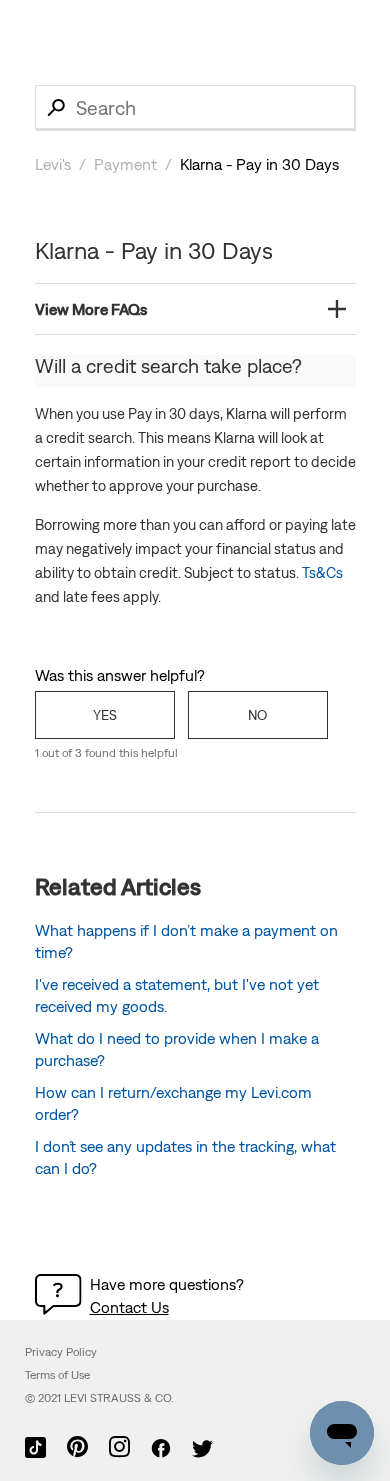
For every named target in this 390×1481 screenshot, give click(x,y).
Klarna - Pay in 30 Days (259, 164)
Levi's (53, 164)
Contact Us (129, 1307)
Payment (125, 164)
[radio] (105, 715)
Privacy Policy (61, 1352)
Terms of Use (57, 1375)
